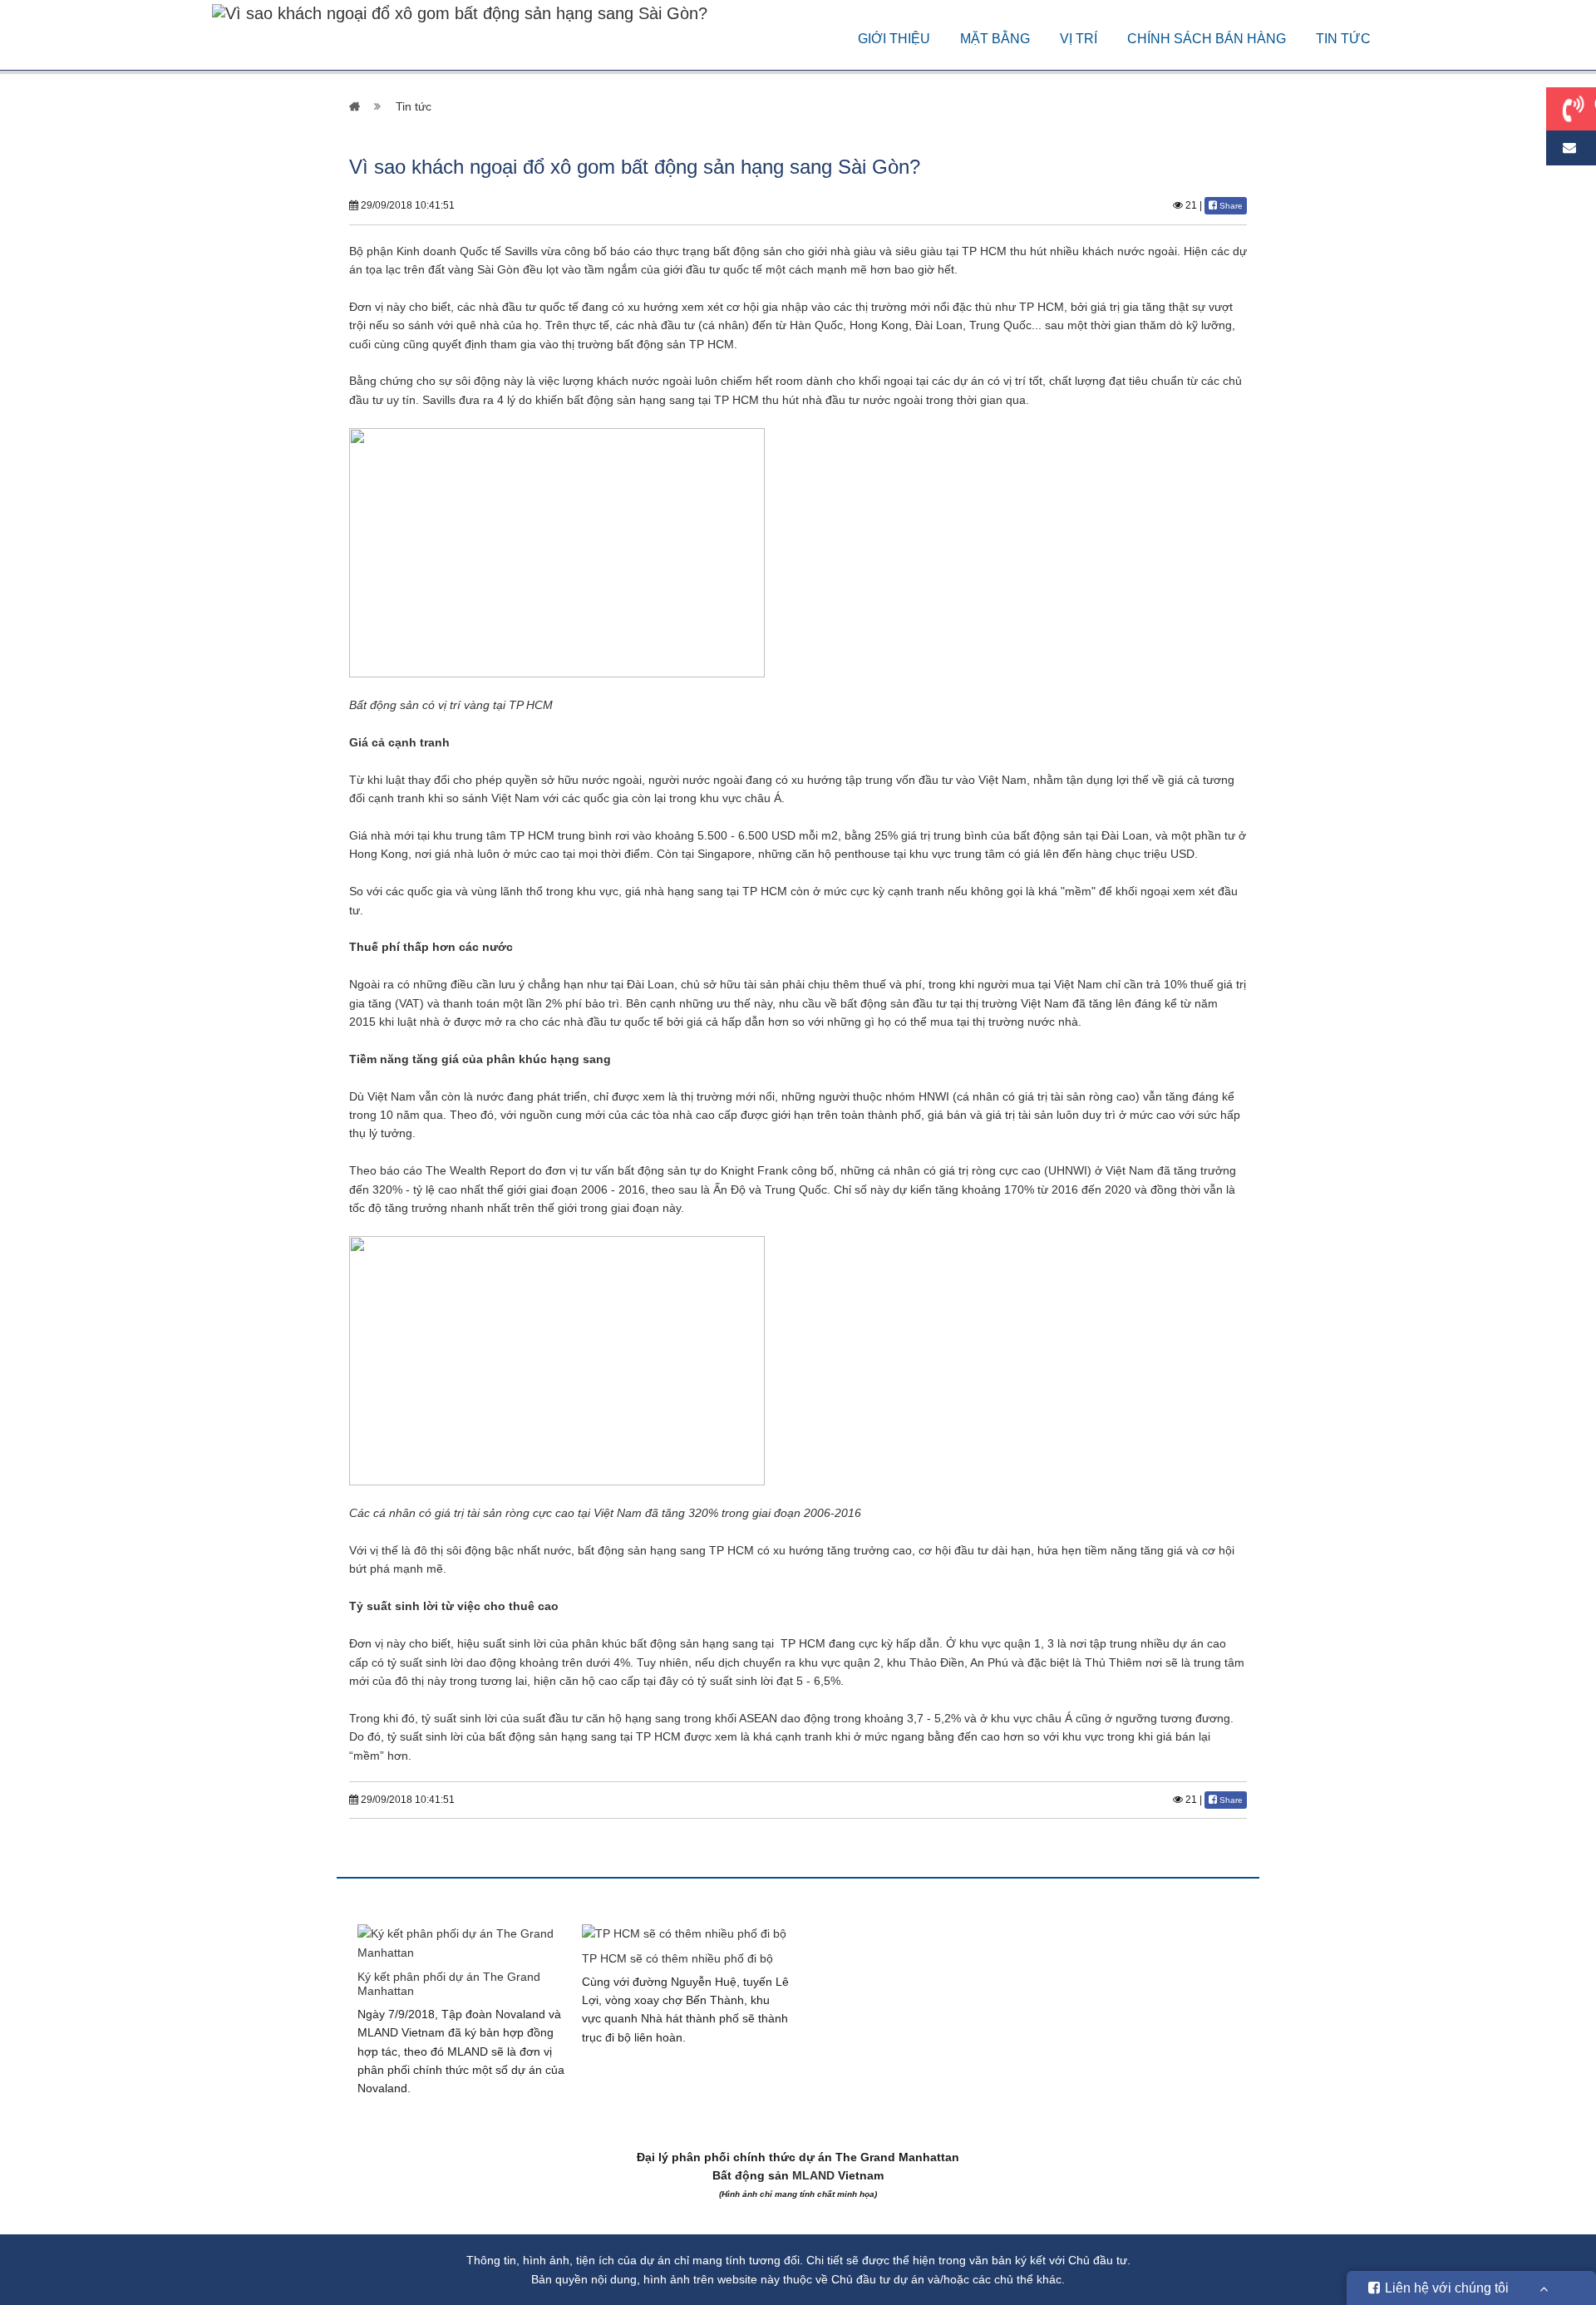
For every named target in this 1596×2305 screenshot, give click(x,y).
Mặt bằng (995, 39)
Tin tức (1343, 39)
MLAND (813, 2175)
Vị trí (1079, 39)
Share (1230, 206)
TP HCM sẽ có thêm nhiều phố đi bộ (677, 1958)
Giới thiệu (894, 39)
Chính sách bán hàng (1207, 39)
